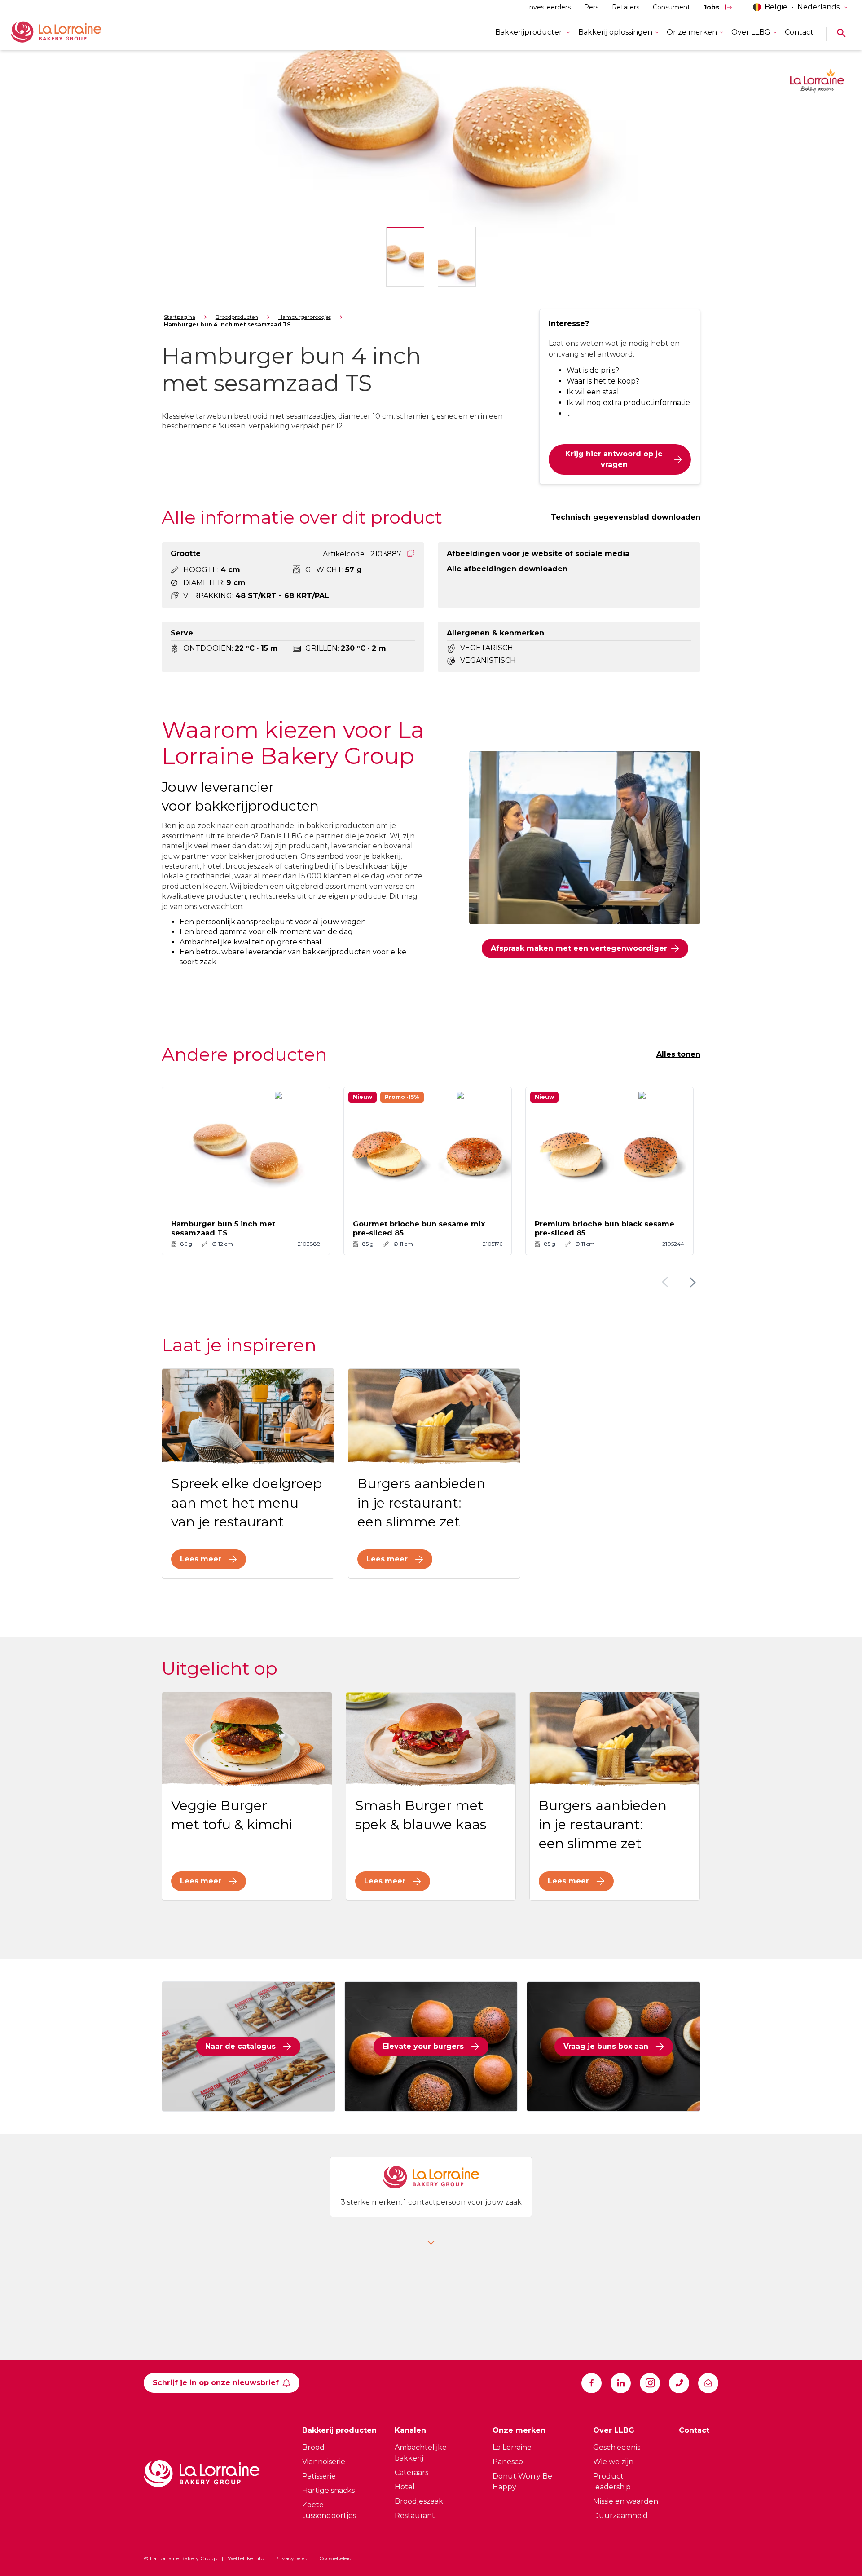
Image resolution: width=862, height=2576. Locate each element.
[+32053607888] (679, 2383)
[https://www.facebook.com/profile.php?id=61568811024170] (592, 2383)
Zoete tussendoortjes (329, 2510)
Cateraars (411, 2472)
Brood (313, 2447)
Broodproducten (237, 317)
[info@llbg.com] (708, 2383)
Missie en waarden (626, 2501)
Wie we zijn (613, 2462)
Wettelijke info (246, 2558)
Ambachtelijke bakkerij (421, 2453)
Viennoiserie (324, 2462)
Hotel (405, 2487)
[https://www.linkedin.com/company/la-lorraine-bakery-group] (621, 2383)
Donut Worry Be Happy (522, 2481)
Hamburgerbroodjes (305, 317)
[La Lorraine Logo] (69, 32)
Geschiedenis (617, 2447)
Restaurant (415, 2516)
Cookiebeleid (335, 2558)
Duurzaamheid (620, 2516)
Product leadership (612, 2481)
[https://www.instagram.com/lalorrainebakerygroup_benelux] (650, 2383)
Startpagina (180, 317)
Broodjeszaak (419, 2501)
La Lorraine (512, 2447)
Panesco (508, 2462)
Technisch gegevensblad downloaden (626, 517)
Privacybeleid (292, 2558)
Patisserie (319, 2476)
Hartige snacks (328, 2490)
